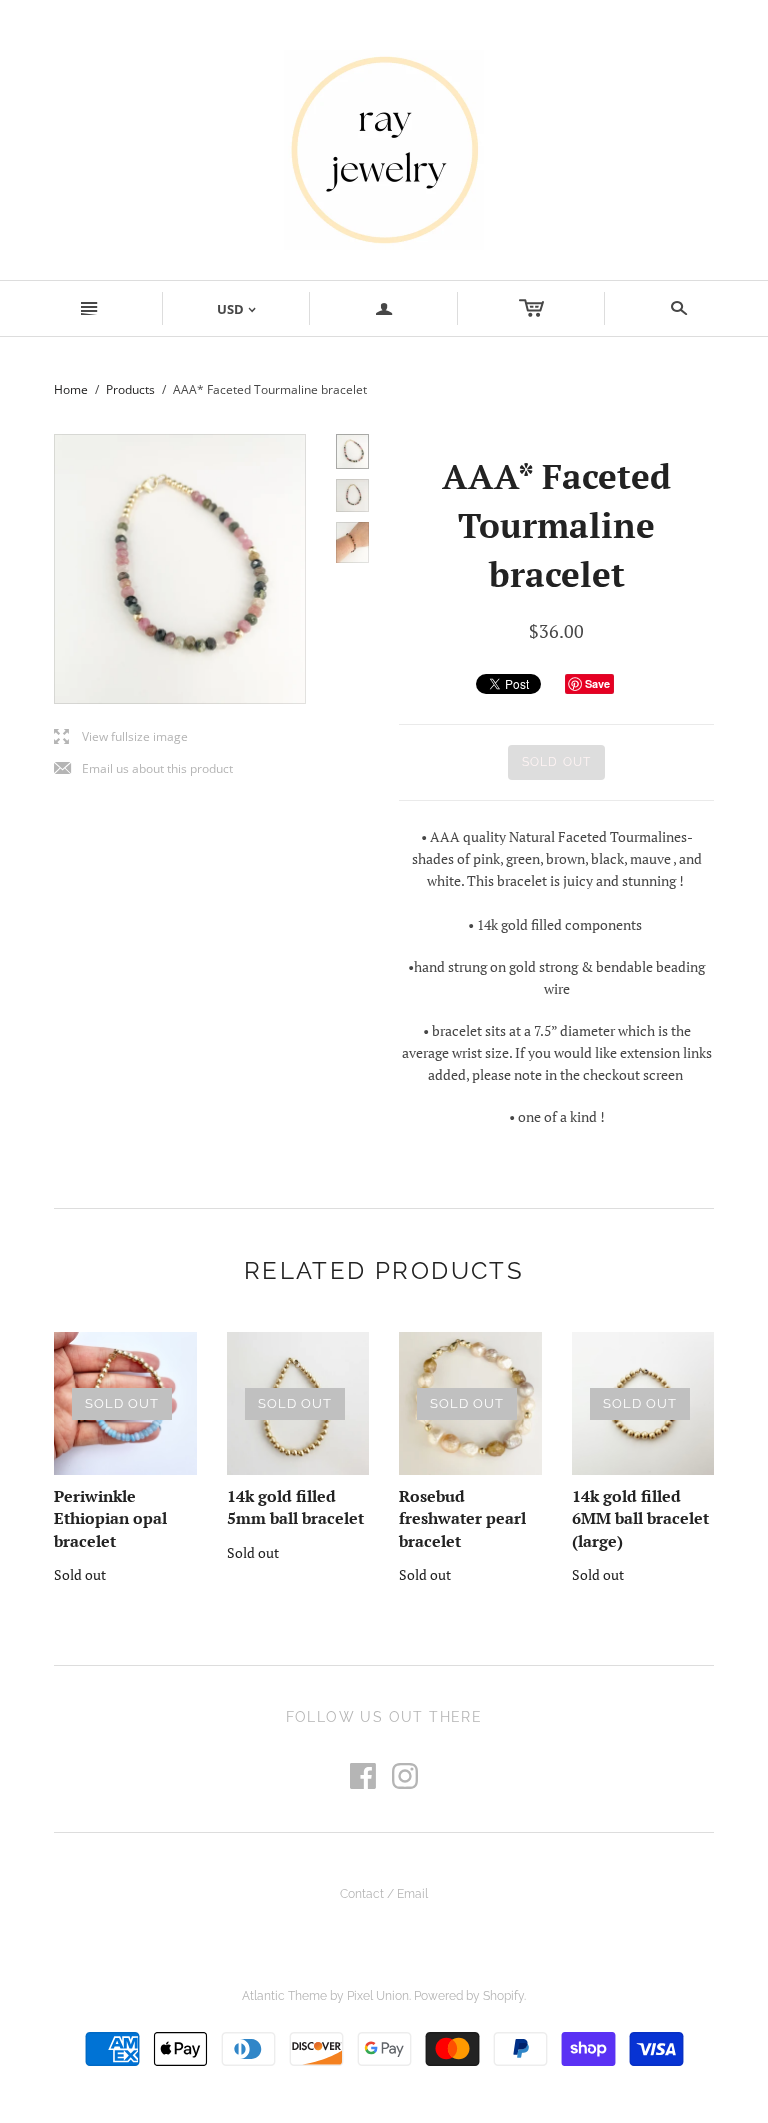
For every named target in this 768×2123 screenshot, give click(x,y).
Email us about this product (143, 769)
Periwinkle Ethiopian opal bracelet (110, 1518)
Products (130, 389)
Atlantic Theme (284, 1996)
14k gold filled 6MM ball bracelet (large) (640, 1518)
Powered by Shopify (469, 1996)
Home (71, 389)
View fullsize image (121, 737)
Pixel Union (378, 1996)
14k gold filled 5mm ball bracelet (295, 1507)
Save (597, 683)
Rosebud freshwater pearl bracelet (462, 1518)
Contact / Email (384, 1894)
